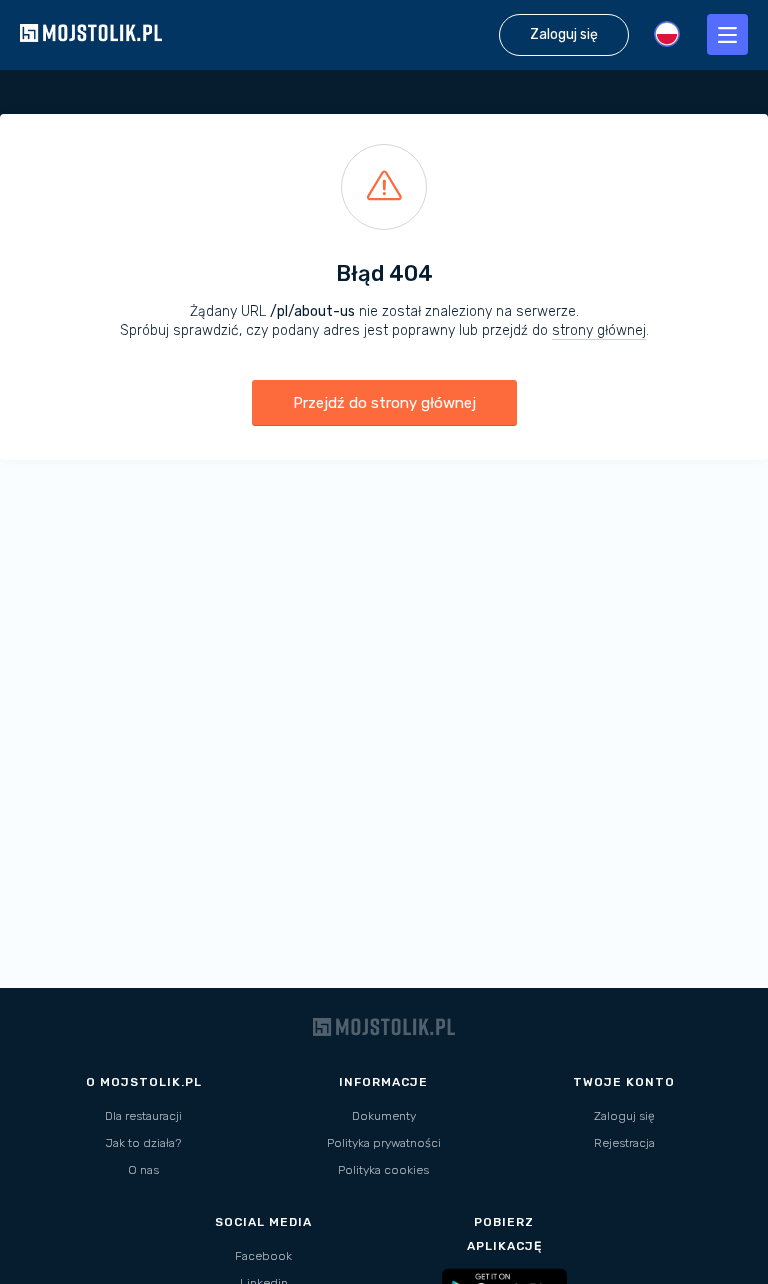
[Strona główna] (91, 59)
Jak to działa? (143, 1143)
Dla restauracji (143, 1116)
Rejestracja (624, 1143)
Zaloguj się (624, 1116)
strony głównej (599, 330)
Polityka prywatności (384, 1143)
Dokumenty (384, 1116)
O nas (143, 1170)
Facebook (263, 1256)
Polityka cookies (383, 1170)
